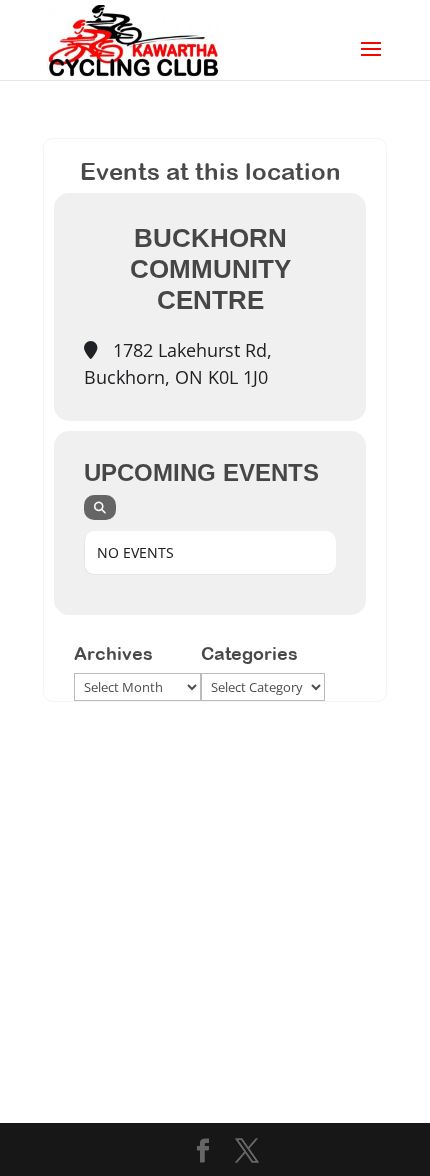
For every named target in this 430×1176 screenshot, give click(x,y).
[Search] (100, 507)
